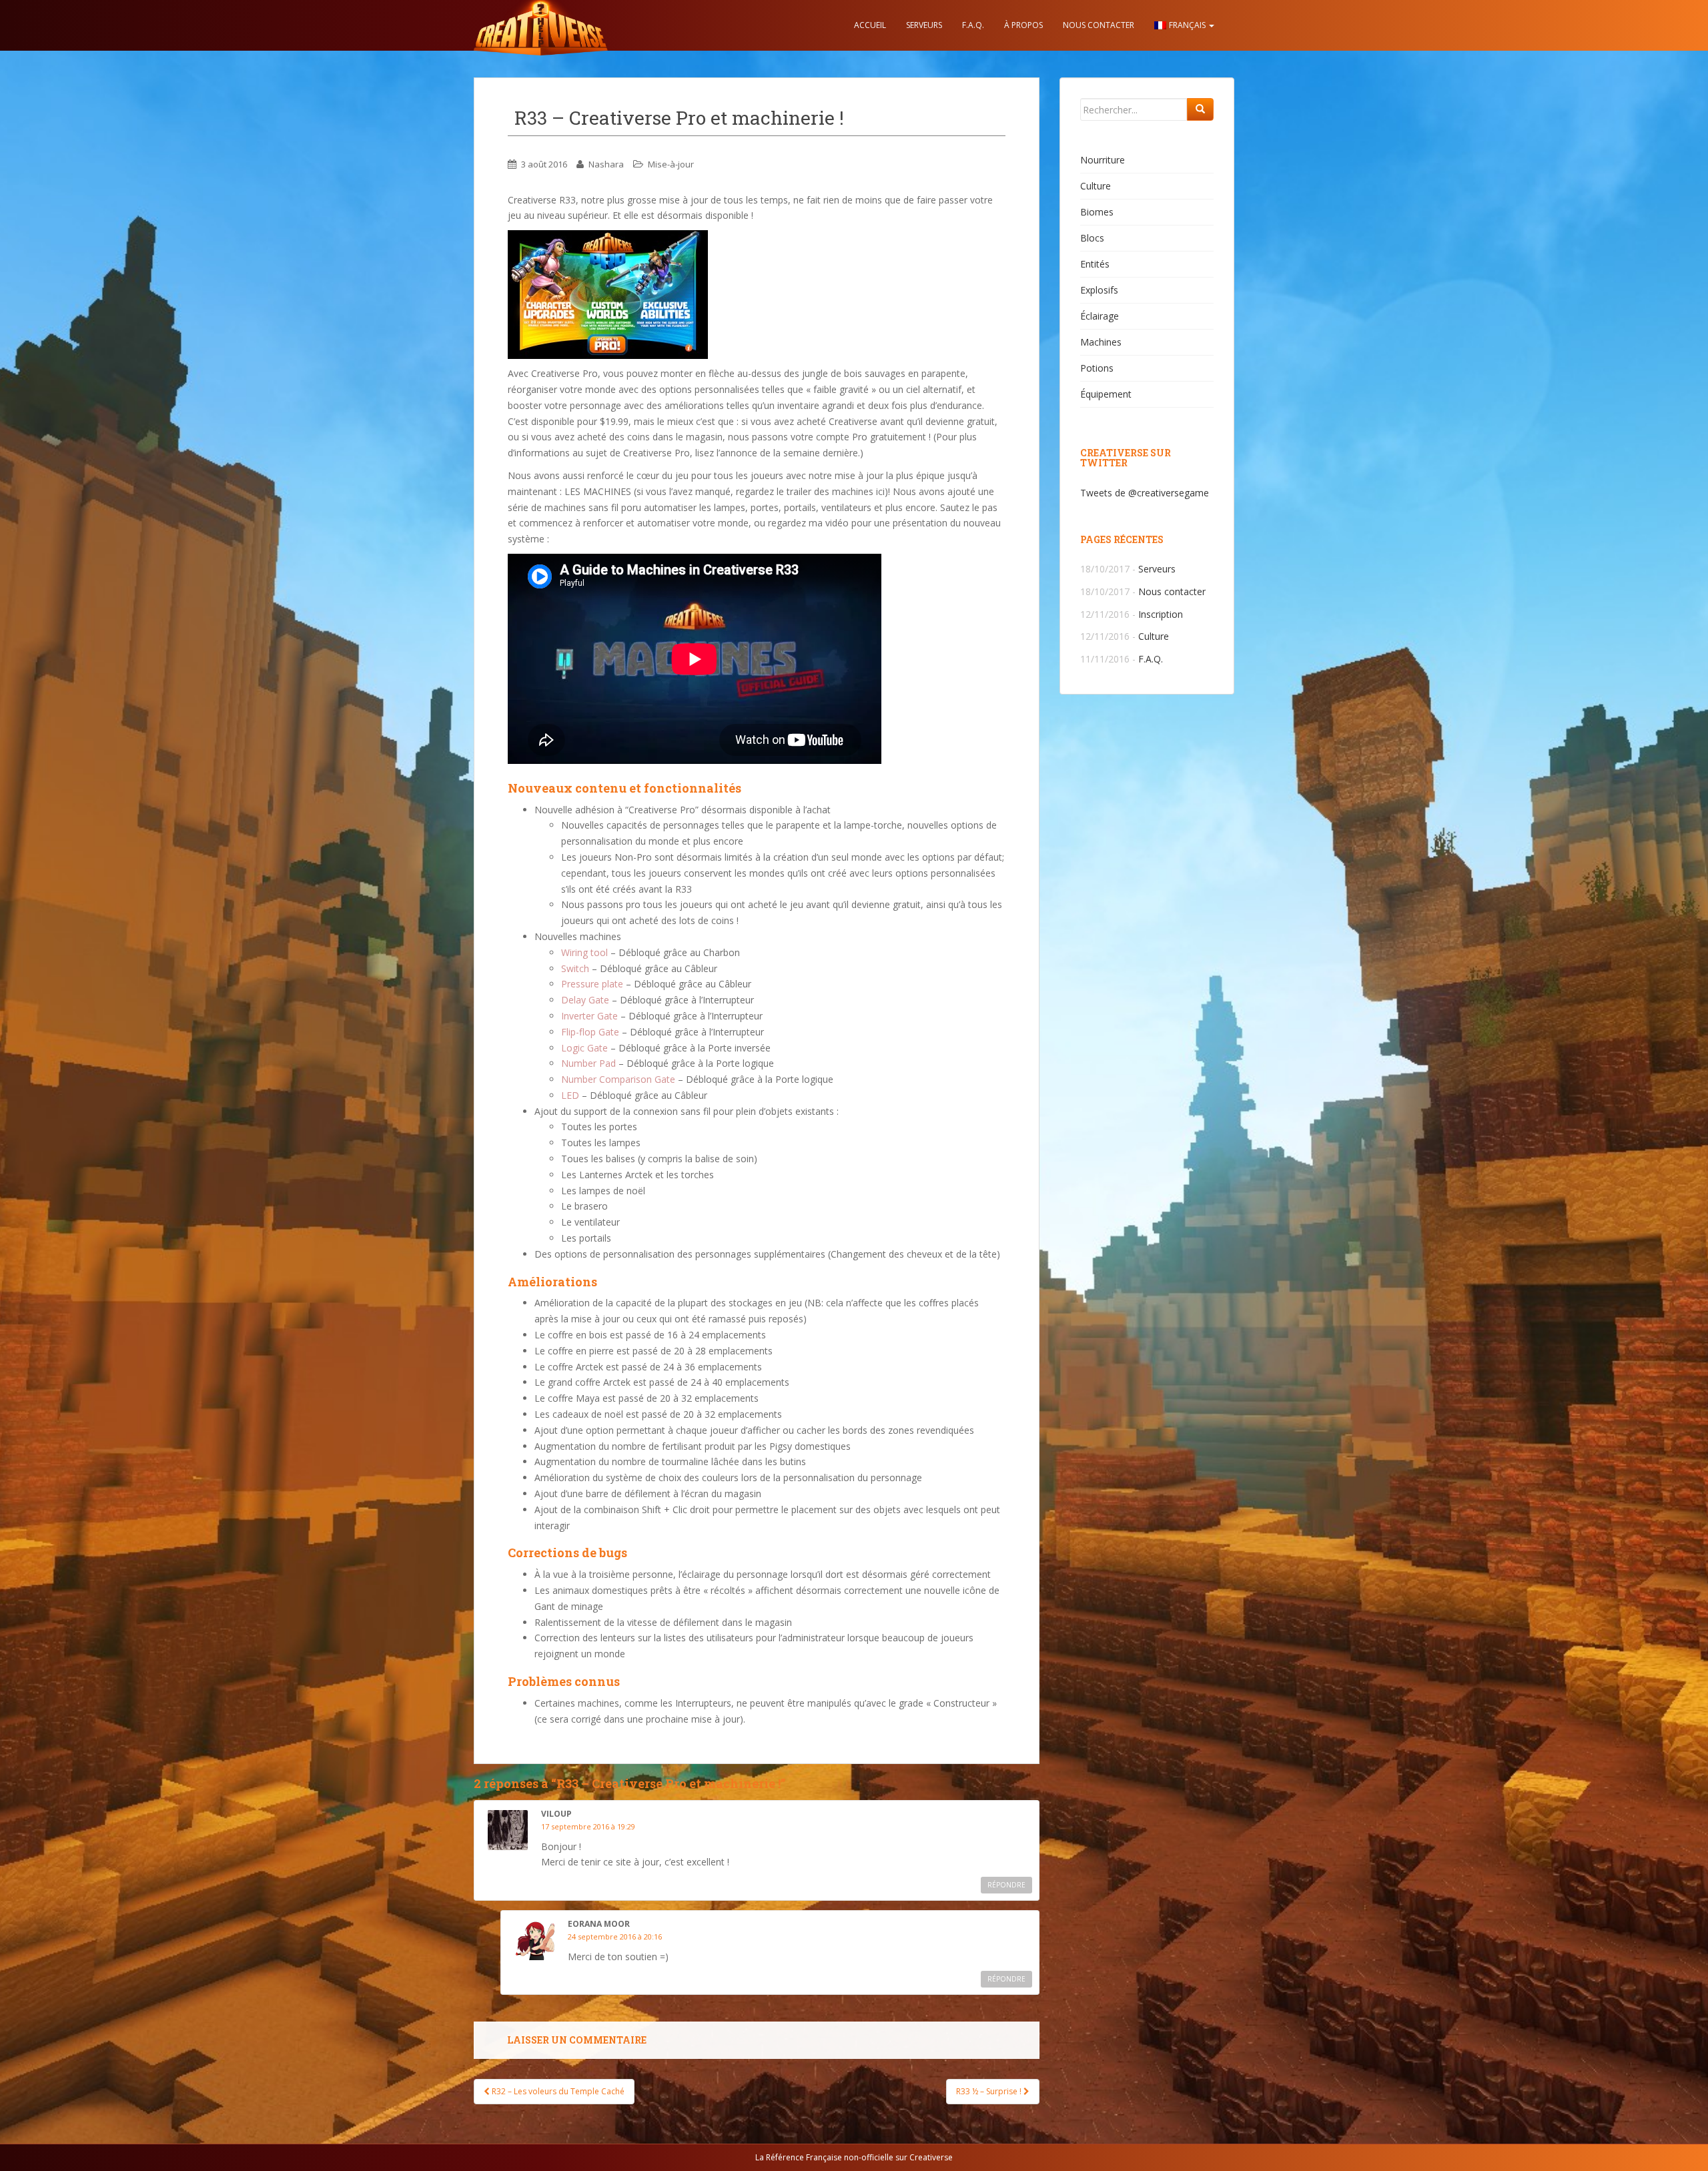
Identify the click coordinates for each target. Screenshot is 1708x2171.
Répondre (1006, 1885)
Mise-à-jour (671, 164)
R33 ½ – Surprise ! (990, 2091)
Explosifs (1099, 290)
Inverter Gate (589, 1016)
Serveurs (924, 25)
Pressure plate (592, 984)
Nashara (606, 164)
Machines (1101, 342)
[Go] (1200, 109)
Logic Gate (584, 1048)
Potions (1097, 368)
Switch (575, 968)
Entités (1095, 264)
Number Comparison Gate (618, 1079)
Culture (1096, 186)
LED (570, 1095)
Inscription (1161, 614)
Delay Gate (585, 1000)
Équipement (1106, 394)
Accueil (870, 25)
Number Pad (588, 1063)
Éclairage (1100, 316)
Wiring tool (584, 952)
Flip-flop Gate (590, 1032)
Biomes (1097, 212)
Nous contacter (1099, 25)
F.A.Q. (973, 25)
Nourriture (1103, 160)
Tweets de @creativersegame (1145, 493)
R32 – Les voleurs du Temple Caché (557, 2091)
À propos (1023, 25)
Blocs (1092, 238)
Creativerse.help (540, 25)
